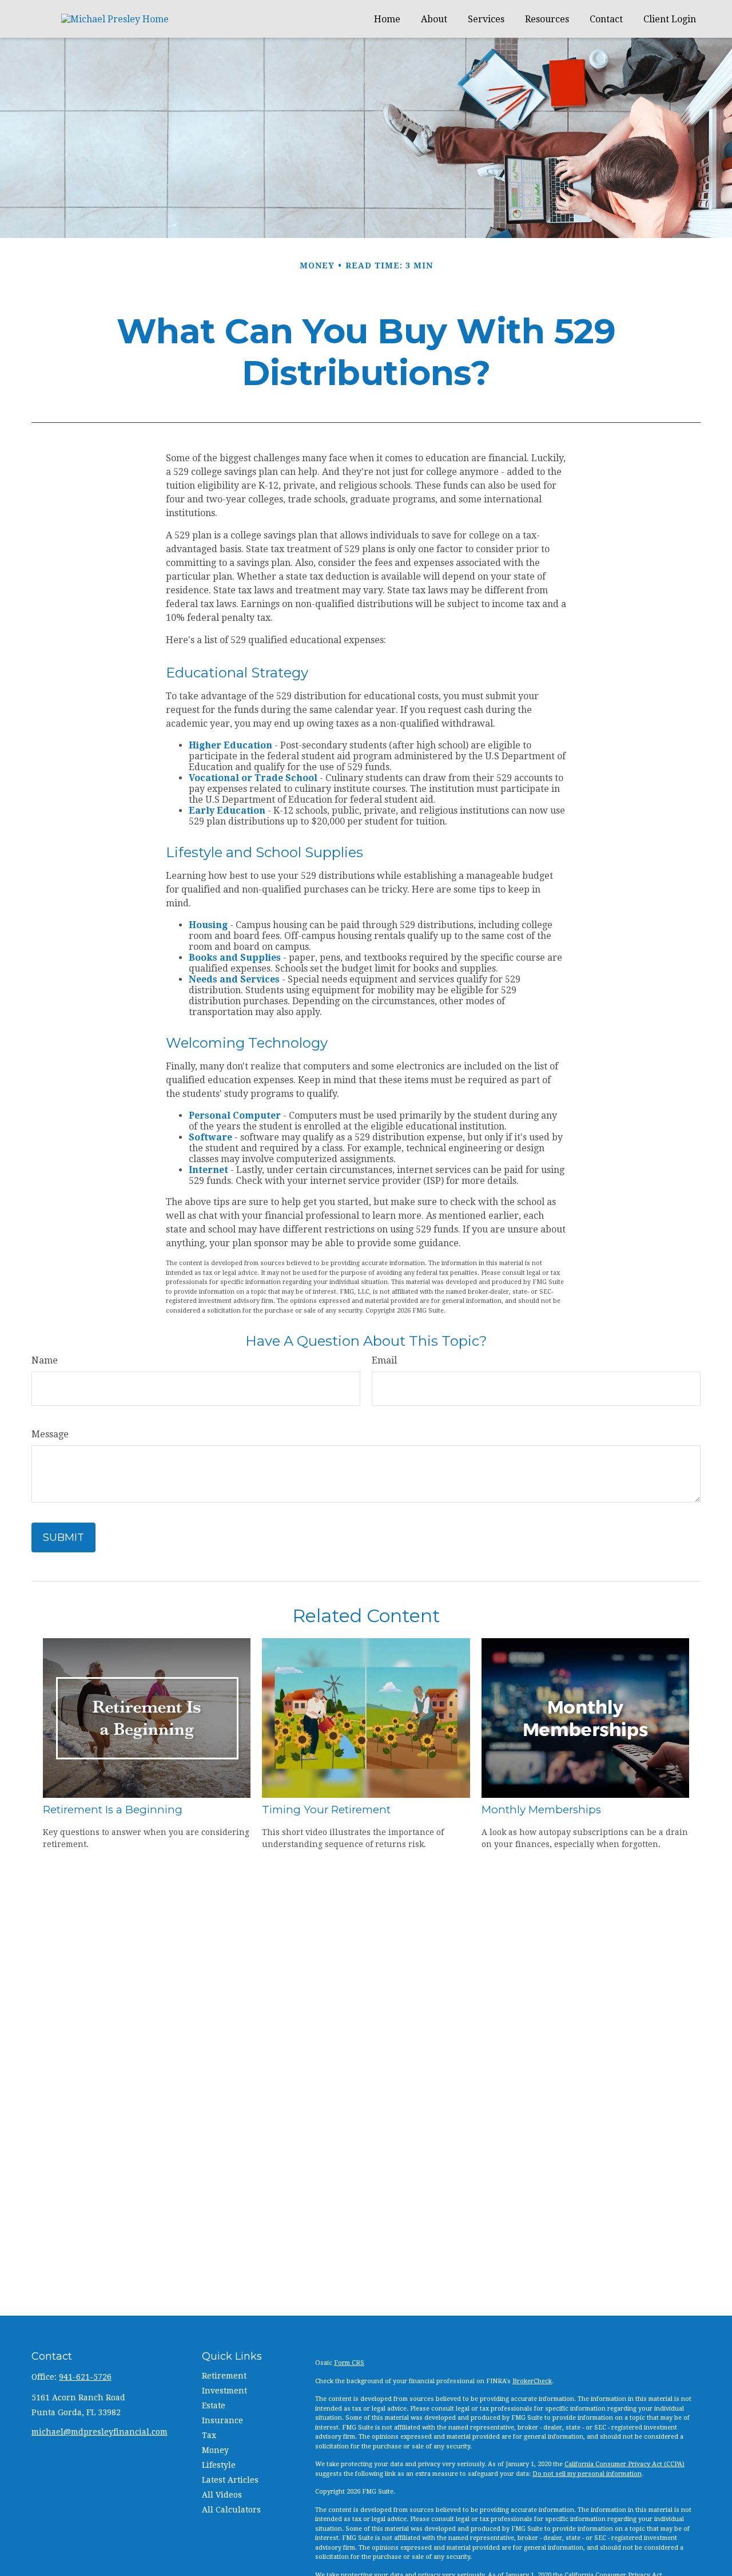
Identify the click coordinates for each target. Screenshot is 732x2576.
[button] (387, 19)
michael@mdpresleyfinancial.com (100, 2432)
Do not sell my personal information (587, 2474)
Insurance (222, 2420)
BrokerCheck (532, 2381)
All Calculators (231, 2510)
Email (384, 1360)
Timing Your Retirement (326, 1810)
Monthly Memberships (541, 1810)
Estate (214, 2405)
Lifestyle (219, 2465)
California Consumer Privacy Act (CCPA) (624, 2464)
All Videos (222, 2495)
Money (215, 2450)
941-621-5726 (85, 2377)
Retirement (224, 2376)
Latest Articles (230, 2480)
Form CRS (349, 2363)
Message (50, 1434)
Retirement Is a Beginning (113, 1810)
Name (45, 1360)
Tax (209, 2435)
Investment (224, 2391)
